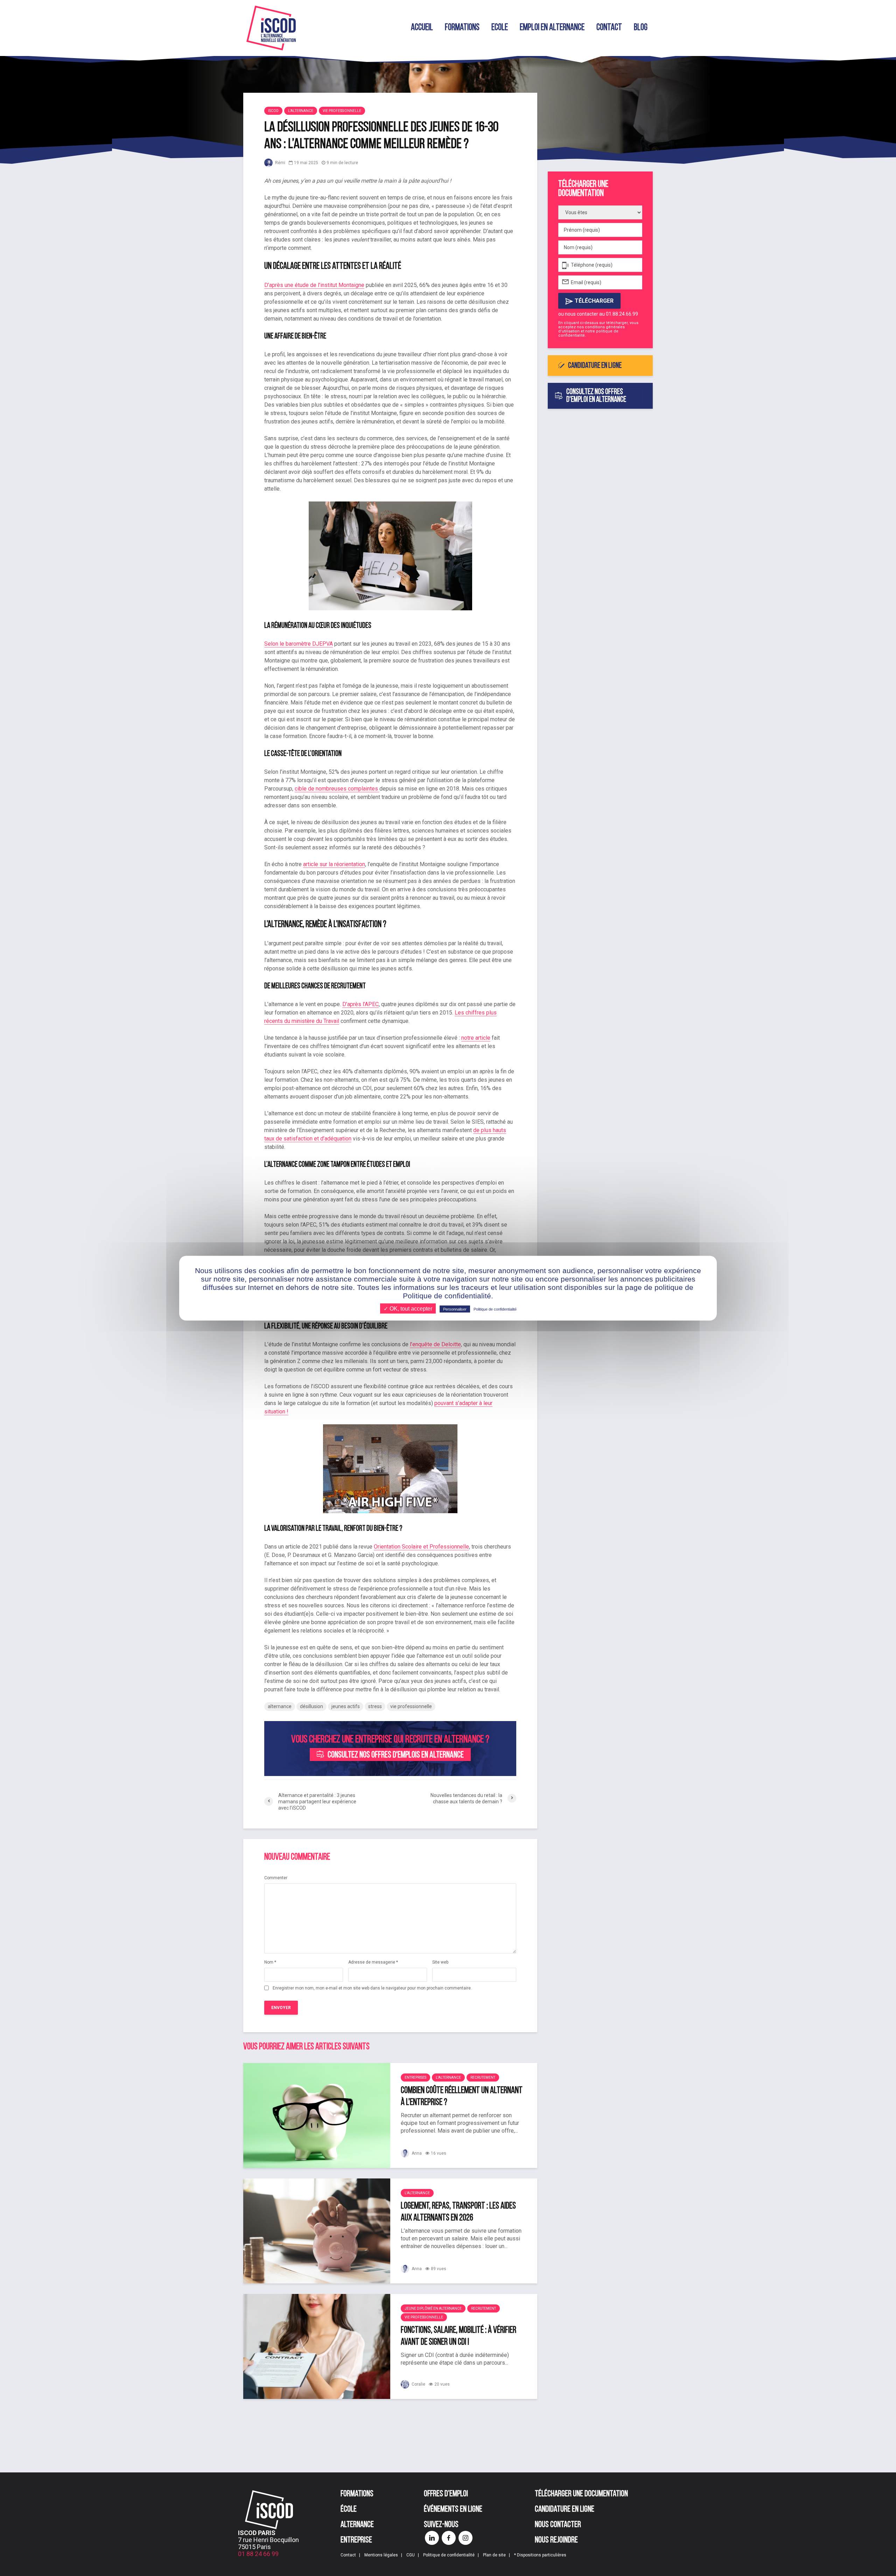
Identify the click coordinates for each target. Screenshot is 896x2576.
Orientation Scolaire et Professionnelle (421, 1547)
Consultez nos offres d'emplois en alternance (396, 1755)
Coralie (418, 2384)
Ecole (500, 28)
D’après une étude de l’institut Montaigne (314, 285)
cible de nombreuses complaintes (337, 789)
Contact (609, 28)
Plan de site (494, 2555)
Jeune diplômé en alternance (433, 2308)
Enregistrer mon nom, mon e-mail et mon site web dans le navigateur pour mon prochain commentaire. (372, 1988)
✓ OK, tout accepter (408, 1308)
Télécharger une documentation (581, 2494)
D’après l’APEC (360, 1004)
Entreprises (415, 2077)
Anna (416, 2153)
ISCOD (273, 111)
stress (375, 1706)
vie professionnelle (411, 1706)
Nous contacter (558, 2525)
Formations (462, 28)
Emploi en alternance (552, 28)
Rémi (280, 163)
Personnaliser (455, 1309)
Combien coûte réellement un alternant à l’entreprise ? (462, 2097)
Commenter (276, 1878)
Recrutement (483, 2077)
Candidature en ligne (595, 366)
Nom (270, 1962)
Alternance (357, 2525)
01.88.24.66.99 (622, 314)
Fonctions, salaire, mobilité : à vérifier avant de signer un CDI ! (458, 2336)
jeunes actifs (346, 1706)
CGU (411, 2555)
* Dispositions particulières (540, 2555)
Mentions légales (381, 2555)
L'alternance (301, 111)
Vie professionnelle (342, 111)
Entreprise (356, 2540)
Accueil (422, 28)
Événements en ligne (453, 2510)
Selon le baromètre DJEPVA (299, 644)
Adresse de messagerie (373, 1962)
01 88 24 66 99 (258, 2554)
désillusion (311, 1706)
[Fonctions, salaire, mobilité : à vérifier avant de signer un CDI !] (317, 2346)
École (349, 2510)
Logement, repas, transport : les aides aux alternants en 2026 (458, 2212)
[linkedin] (432, 2538)
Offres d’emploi (446, 2494)
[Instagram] (465, 2538)
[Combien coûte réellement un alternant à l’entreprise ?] (317, 2115)
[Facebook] (449, 2538)
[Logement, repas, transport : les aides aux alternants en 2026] (317, 2230)
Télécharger (593, 301)
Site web (440, 1962)
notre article (476, 1038)
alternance (280, 1706)
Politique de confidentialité (449, 2555)
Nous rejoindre (556, 2540)
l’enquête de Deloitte (435, 1344)
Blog (641, 28)
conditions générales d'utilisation (591, 329)
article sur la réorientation (334, 864)
